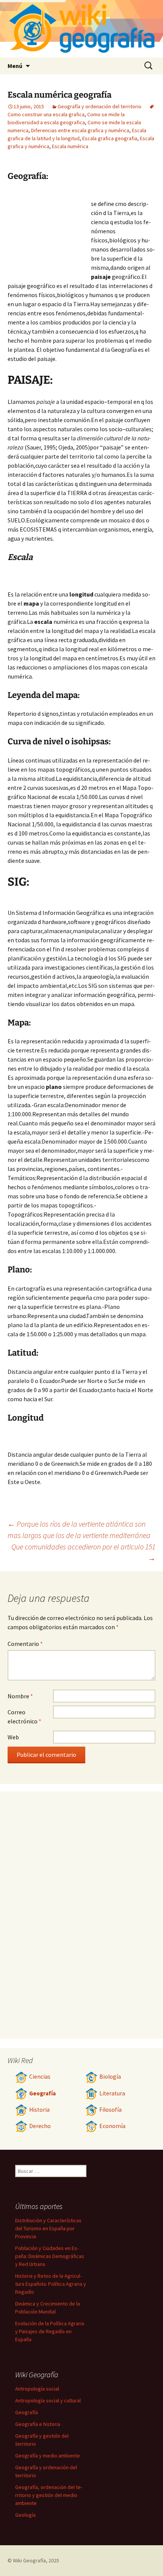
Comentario (25, 1644)
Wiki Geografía (29, 2560)
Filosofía (110, 2110)
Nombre (20, 1696)
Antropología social (37, 2389)
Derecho (40, 2126)
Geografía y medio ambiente (48, 2456)
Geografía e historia (38, 2424)
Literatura (112, 2093)
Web (13, 1737)
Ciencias (40, 2077)
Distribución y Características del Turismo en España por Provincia (48, 2228)
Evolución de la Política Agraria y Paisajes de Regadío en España (50, 2331)
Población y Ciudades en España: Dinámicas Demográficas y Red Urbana (50, 2256)
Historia (39, 2110)
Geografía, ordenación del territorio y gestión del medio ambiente (49, 2495)
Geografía (42, 2093)
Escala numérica (70, 146)
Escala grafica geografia (110, 138)
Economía (112, 2126)
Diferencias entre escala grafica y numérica (80, 130)
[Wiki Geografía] (81, 29)
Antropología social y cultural (48, 2400)
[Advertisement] (49, 232)
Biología (110, 2077)
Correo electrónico (24, 1717)
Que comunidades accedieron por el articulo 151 (83, 1552)
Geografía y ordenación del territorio (100, 106)
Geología (25, 2515)
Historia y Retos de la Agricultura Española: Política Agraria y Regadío (51, 2284)
